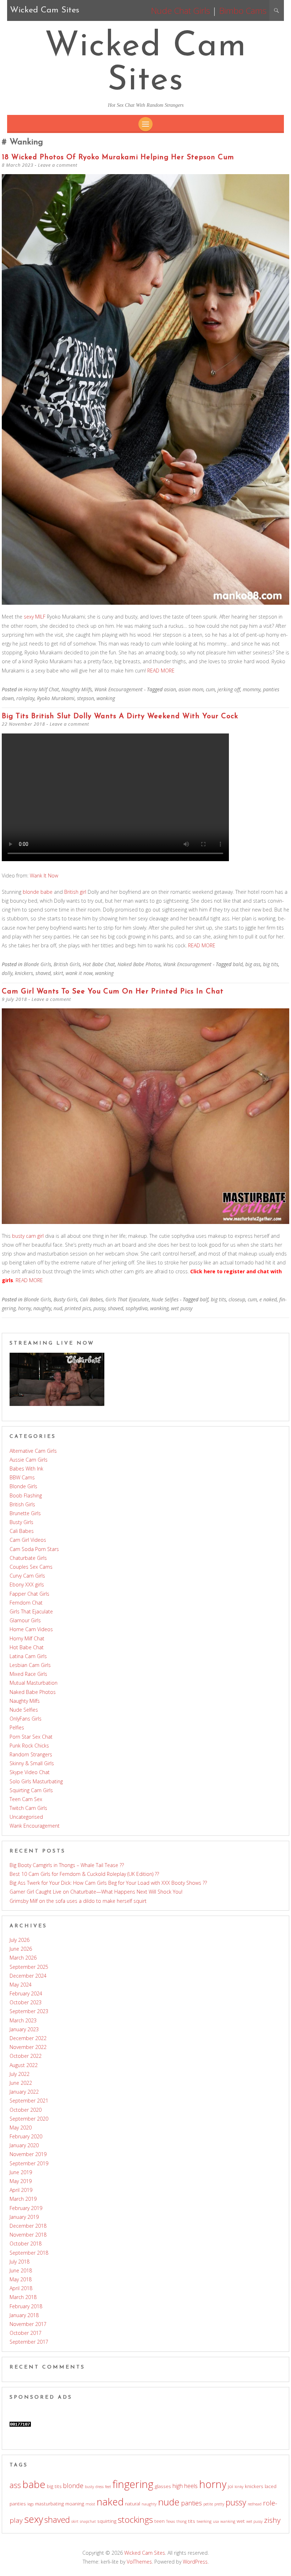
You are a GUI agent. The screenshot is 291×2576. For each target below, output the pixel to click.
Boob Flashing (26, 1495)
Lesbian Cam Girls (30, 1665)
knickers (24, 973)
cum (210, 689)
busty (89, 2487)
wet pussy (182, 1308)
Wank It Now (44, 876)
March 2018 (23, 2297)
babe (34, 2484)
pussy (99, 1308)
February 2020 (26, 2136)
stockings (135, 2519)
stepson (86, 698)
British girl (75, 892)
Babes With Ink (26, 1469)
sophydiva (137, 1308)
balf (204, 1299)
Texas (171, 2521)
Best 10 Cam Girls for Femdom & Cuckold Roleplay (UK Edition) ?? (84, 1874)
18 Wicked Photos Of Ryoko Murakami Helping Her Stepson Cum (118, 157)
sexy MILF (35, 617)
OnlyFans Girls (26, 1719)
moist (90, 2504)
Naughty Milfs (77, 689)
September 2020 (29, 2119)
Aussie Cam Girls (29, 1460)
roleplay (25, 698)
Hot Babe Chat (99, 964)
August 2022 (24, 2065)
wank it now (79, 973)
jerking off (229, 689)
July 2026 (20, 1940)
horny (24, 1308)
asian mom (191, 689)
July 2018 (20, 2262)
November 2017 (28, 2324)
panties (191, 2503)
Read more (161, 671)
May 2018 (21, 2279)
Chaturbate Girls (28, 1558)
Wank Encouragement (119, 689)
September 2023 (29, 2011)
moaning (75, 2504)
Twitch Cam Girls (28, 1808)
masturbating (50, 2504)
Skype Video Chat (30, 1772)
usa (216, 2521)
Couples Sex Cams (31, 1567)
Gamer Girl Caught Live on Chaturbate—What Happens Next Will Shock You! (96, 1892)
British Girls (67, 964)
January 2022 (24, 2092)
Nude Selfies (165, 1299)
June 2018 (21, 2270)
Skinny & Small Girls (32, 1763)
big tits (271, 964)
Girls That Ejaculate (127, 1299)
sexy (34, 2519)
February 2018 (26, 2306)
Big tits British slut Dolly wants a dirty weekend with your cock (120, 716)
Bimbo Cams (243, 10)
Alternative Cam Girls (33, 1451)
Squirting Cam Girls (31, 1790)
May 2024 (21, 1985)
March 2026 (23, 1958)
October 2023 (26, 2002)
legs (31, 2504)
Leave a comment (58, 165)
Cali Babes (91, 1299)
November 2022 (28, 2047)
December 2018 (28, 2226)
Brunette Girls (25, 1513)
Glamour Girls (25, 1620)
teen (160, 2521)
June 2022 (21, 2083)
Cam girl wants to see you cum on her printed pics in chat (113, 992)
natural (133, 2504)
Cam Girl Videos (28, 1540)
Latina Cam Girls (28, 1656)
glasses (163, 2486)
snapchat (88, 2521)
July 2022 (20, 2074)
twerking (204, 2521)
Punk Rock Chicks (29, 1746)
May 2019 (21, 2181)
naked (110, 2502)
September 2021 (29, 2101)
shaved (43, 973)
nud (58, 1308)
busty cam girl (28, 1236)
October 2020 (26, 2110)
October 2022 (26, 2056)
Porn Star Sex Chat (31, 1737)
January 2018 (24, 2315)
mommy (252, 689)
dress (100, 2487)
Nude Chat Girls (180, 10)
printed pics (78, 1308)
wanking (106, 698)
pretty (219, 2504)
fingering (133, 2484)
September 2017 (29, 2342)
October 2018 (26, 2243)
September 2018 (29, 2253)
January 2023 (24, 2029)
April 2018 (21, 2288)
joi (230, 2486)
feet (108, 2487)
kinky (239, 2487)
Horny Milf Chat (41, 689)
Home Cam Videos (31, 1629)
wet (241, 2521)
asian (170, 689)
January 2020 (24, 2145)
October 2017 (26, 2333)
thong (182, 2521)
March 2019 (23, 2199)
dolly (7, 973)
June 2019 (21, 2172)
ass (15, 2485)
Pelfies (17, 1727)
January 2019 (24, 2217)
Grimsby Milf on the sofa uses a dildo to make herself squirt (78, 1901)
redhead (255, 2504)
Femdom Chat (26, 1603)
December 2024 (28, 1976)
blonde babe (38, 892)
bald (238, 964)
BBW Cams (22, 1477)
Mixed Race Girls (28, 1674)
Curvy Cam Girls (27, 1576)
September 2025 (29, 1967)
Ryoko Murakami (56, 698)
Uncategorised (26, 1817)
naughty (42, 1308)
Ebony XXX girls (27, 1585)
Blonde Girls (37, 964)
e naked (268, 1299)
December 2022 (28, 2038)
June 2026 (21, 1949)
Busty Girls (65, 1299)
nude (169, 2502)
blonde (73, 2486)
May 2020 (21, 2128)
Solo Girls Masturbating (36, 1781)
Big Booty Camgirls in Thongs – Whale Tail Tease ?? (67, 1865)
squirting (107, 2521)
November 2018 (28, 2235)
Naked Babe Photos (139, 964)
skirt (58, 973)
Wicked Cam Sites (146, 64)
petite (208, 2504)
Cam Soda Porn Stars (34, 1549)
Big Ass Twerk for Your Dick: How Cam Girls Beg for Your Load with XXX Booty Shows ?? (108, 1883)
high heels (185, 2486)
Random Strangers (31, 1754)
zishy (272, 2520)
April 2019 (21, 2190)
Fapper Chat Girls (29, 1594)
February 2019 (26, 2208)
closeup (237, 1299)
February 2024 (26, 1993)
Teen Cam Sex (26, 1799)
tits (192, 2521)
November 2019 (28, 2154)
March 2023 (23, 2020)
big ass (253, 964)
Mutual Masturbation (34, 1683)
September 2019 (29, 2163)
